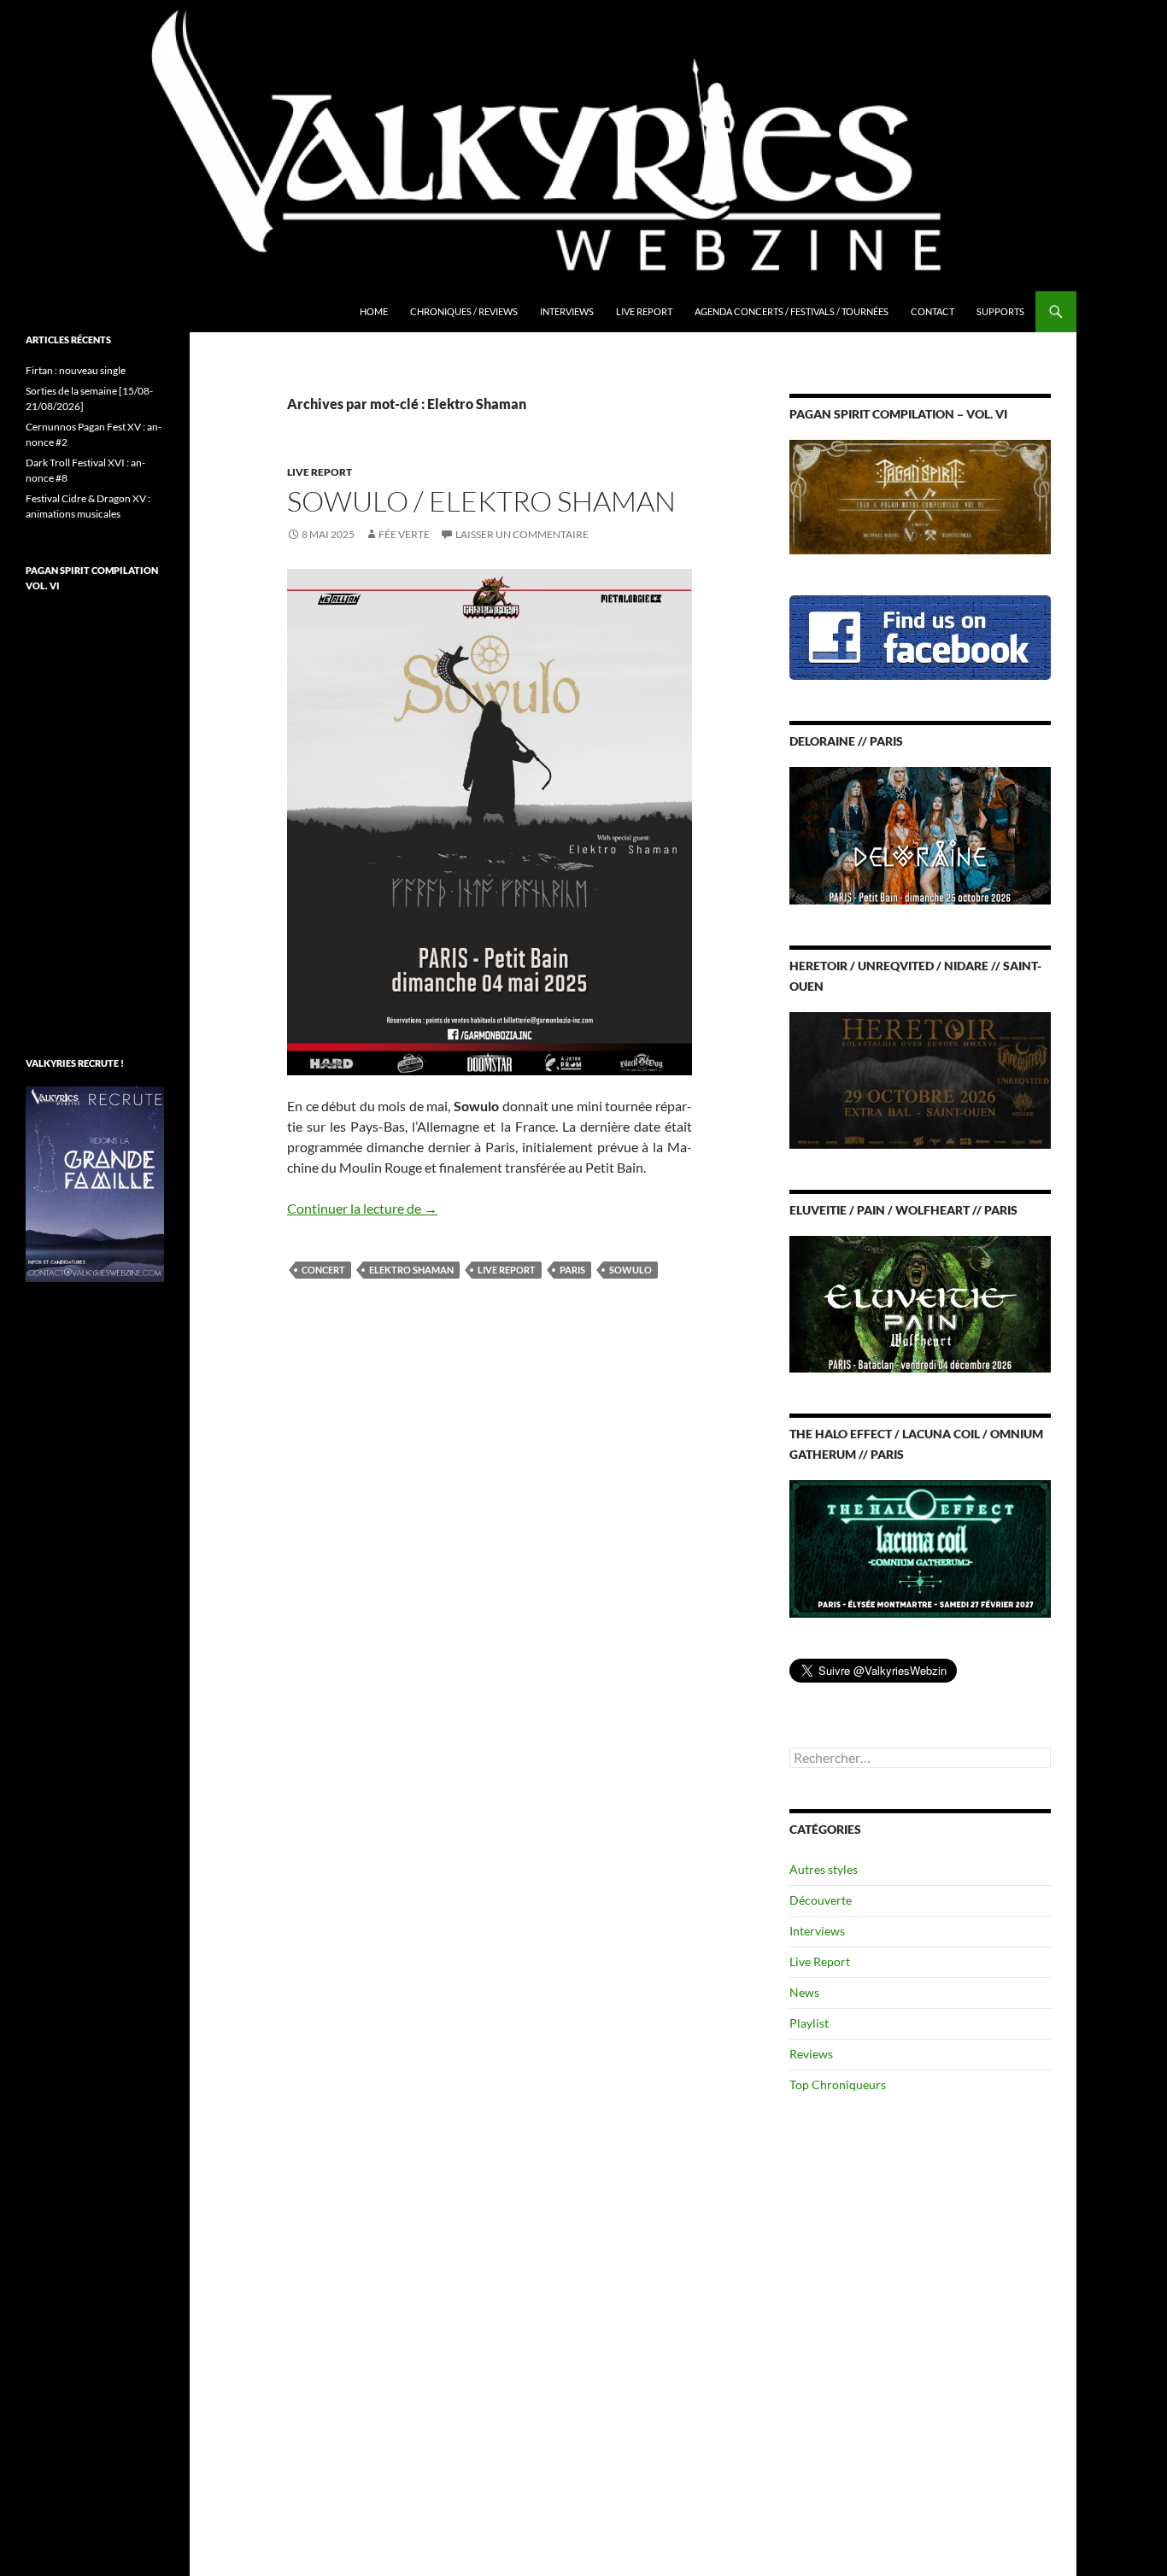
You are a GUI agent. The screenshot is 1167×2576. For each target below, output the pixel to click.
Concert (323, 1270)
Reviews (811, 2054)
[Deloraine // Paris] (920, 834)
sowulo (630, 1270)
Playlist (809, 2023)
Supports (1000, 311)
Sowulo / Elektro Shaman (481, 501)
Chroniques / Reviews (464, 311)
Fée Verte (404, 534)
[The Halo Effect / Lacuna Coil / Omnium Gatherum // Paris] (920, 1547)
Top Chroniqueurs (838, 2084)
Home (374, 311)
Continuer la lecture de (362, 1208)
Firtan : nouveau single (76, 370)
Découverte (821, 1900)
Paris (572, 1270)
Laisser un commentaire (522, 534)
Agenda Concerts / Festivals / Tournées (792, 311)
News (804, 1992)
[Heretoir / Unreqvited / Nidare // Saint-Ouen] (920, 1078)
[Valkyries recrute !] (95, 1183)
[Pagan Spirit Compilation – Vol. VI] (920, 496)
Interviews (567, 311)
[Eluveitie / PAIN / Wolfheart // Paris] (920, 1303)
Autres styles (824, 1869)
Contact (932, 311)
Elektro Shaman (411, 1270)
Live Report (644, 311)
